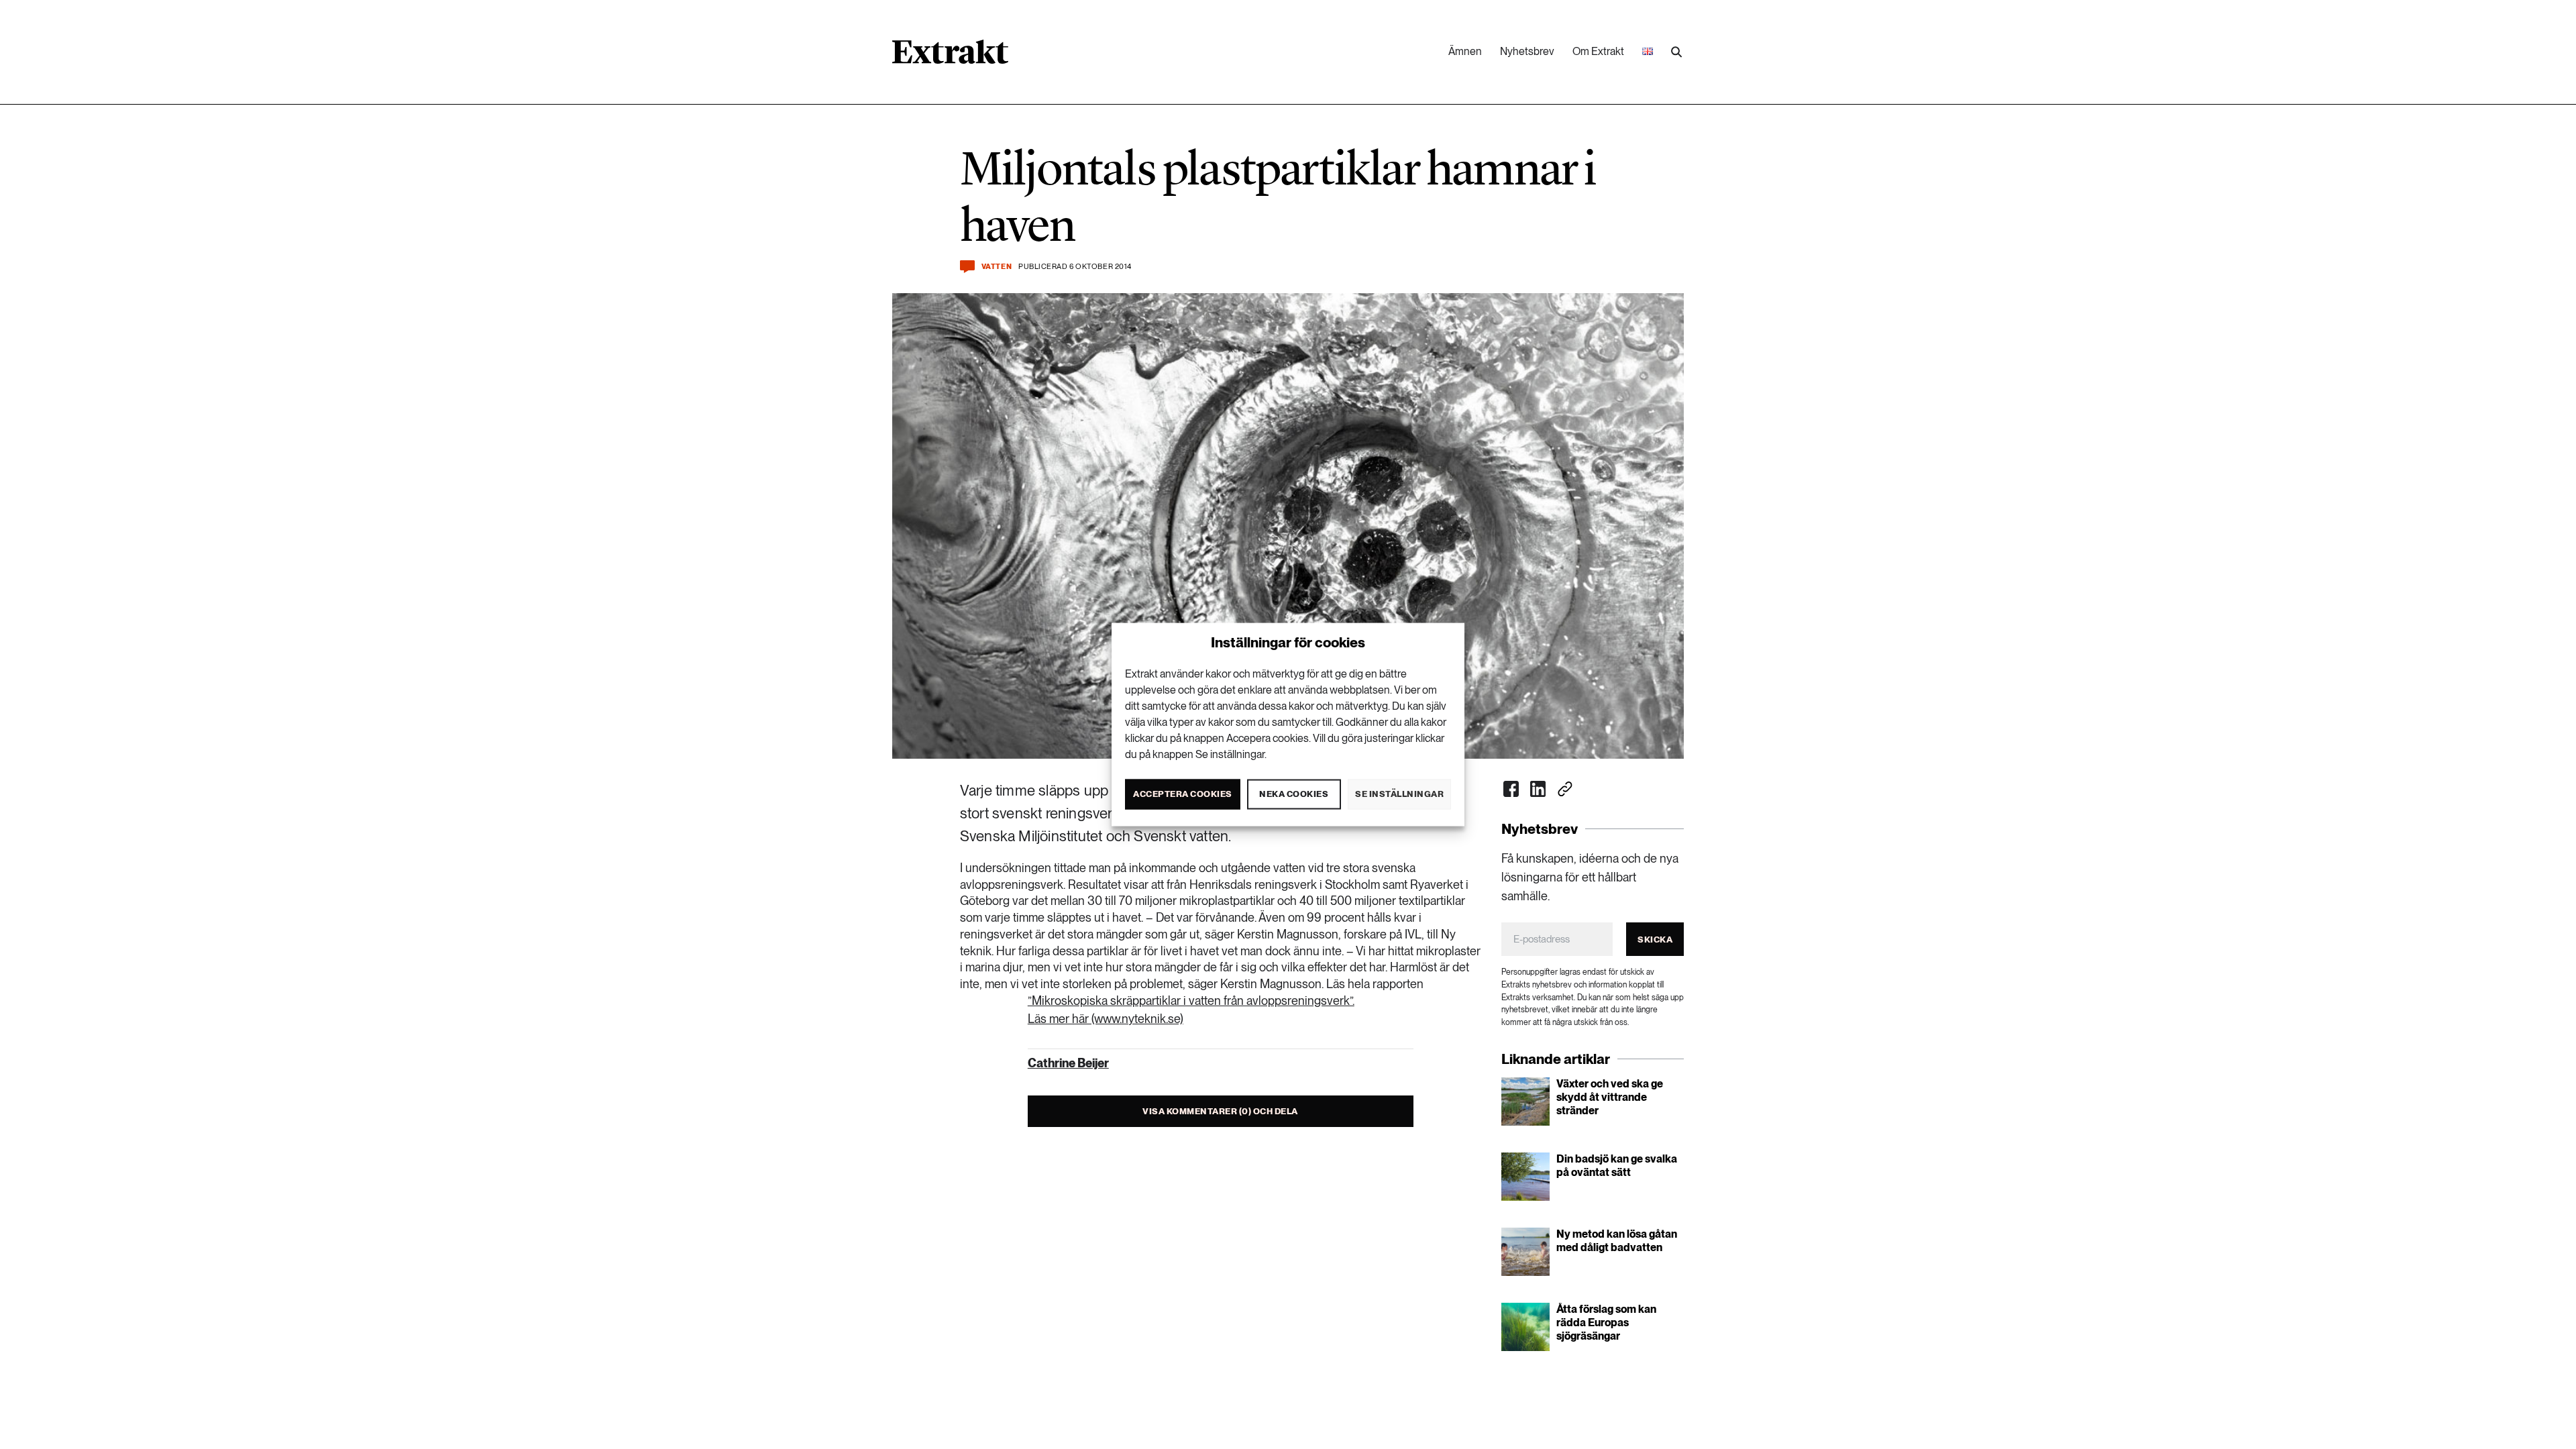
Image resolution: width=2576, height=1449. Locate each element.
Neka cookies (1294, 794)
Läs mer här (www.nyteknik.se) (1106, 1019)
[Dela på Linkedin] (1538, 789)
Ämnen (1465, 51)
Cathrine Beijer (1068, 1063)
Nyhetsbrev (1527, 51)
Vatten (997, 267)
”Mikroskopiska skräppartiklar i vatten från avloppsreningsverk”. (1191, 1001)
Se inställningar (1399, 794)
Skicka (1655, 940)
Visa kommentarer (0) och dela (1220, 1111)
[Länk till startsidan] (950, 56)
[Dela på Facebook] (1511, 789)
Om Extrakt (1598, 51)
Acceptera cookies (1183, 794)
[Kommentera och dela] (967, 267)
